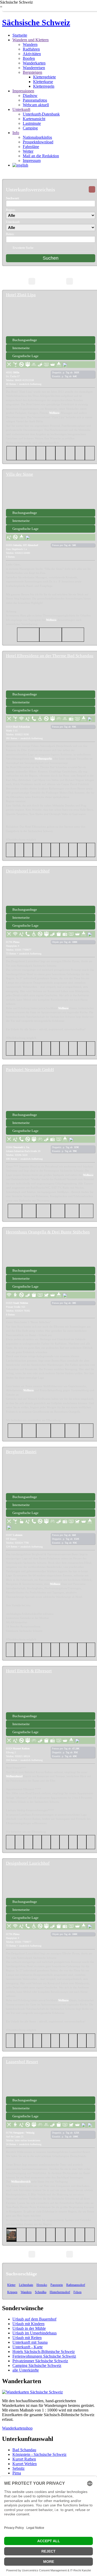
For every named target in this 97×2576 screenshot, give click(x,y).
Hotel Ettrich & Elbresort (29, 1671)
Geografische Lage (25, 356)
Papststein (57, 2285)
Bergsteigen (32, 72)
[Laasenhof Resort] (51, 2081)
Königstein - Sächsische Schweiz (39, 2454)
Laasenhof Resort (22, 2062)
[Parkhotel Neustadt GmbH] (51, 1095)
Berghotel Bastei (21, 1452)
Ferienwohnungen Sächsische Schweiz (44, 2356)
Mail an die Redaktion (41, 156)
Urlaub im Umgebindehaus (35, 2333)
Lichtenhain (26, 2285)
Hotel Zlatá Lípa (21, 295)
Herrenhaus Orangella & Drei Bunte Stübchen (48, 1232)
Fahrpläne (31, 147)
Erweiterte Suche (23, 248)
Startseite (20, 35)
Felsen (77, 2292)
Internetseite (21, 348)
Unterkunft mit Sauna (30, 2342)
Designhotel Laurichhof (28, 871)
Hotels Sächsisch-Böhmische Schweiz (44, 2352)
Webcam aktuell (36, 105)
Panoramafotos (35, 100)
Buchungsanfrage (25, 340)
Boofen (29, 58)
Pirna (17, 2473)
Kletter (11, 2285)
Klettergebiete (44, 77)
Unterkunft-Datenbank (41, 114)
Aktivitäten (32, 54)
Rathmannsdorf (76, 2285)
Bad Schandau (24, 2450)
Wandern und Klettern (31, 40)
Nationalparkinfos (37, 137)
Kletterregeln (44, 86)
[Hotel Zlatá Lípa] (51, 320)
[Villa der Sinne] (51, 493)
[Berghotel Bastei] (51, 1477)
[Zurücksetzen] (92, 189)
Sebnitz (18, 2468)
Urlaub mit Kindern (28, 2324)
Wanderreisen (34, 68)
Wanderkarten (34, 63)
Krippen (12, 2292)
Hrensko (42, 2285)
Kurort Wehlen (25, 2464)
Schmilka (41, 2292)
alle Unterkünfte (26, 2370)
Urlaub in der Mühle (29, 2328)
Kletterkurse (43, 82)
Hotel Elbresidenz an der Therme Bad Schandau (50, 656)
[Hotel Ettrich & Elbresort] (51, 1697)
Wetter (28, 151)
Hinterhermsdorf (60, 2292)
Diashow (30, 96)
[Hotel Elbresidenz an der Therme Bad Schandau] (51, 675)
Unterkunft (21, 109)
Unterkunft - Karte (28, 2347)
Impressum (32, 161)
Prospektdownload (38, 142)
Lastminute (32, 123)
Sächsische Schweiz (36, 22)
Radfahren (31, 49)
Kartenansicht (34, 119)
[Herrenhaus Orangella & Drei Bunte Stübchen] (51, 1251)
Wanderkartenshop (17, 2428)
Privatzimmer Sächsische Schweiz (40, 2361)
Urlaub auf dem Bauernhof (34, 2319)
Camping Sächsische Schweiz (37, 2365)
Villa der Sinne (20, 474)
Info (16, 133)
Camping (30, 128)
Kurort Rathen (24, 2459)
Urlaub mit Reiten (27, 2338)
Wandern (30, 44)
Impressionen (23, 91)
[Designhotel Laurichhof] (51, 890)
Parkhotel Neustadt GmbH (30, 1070)
